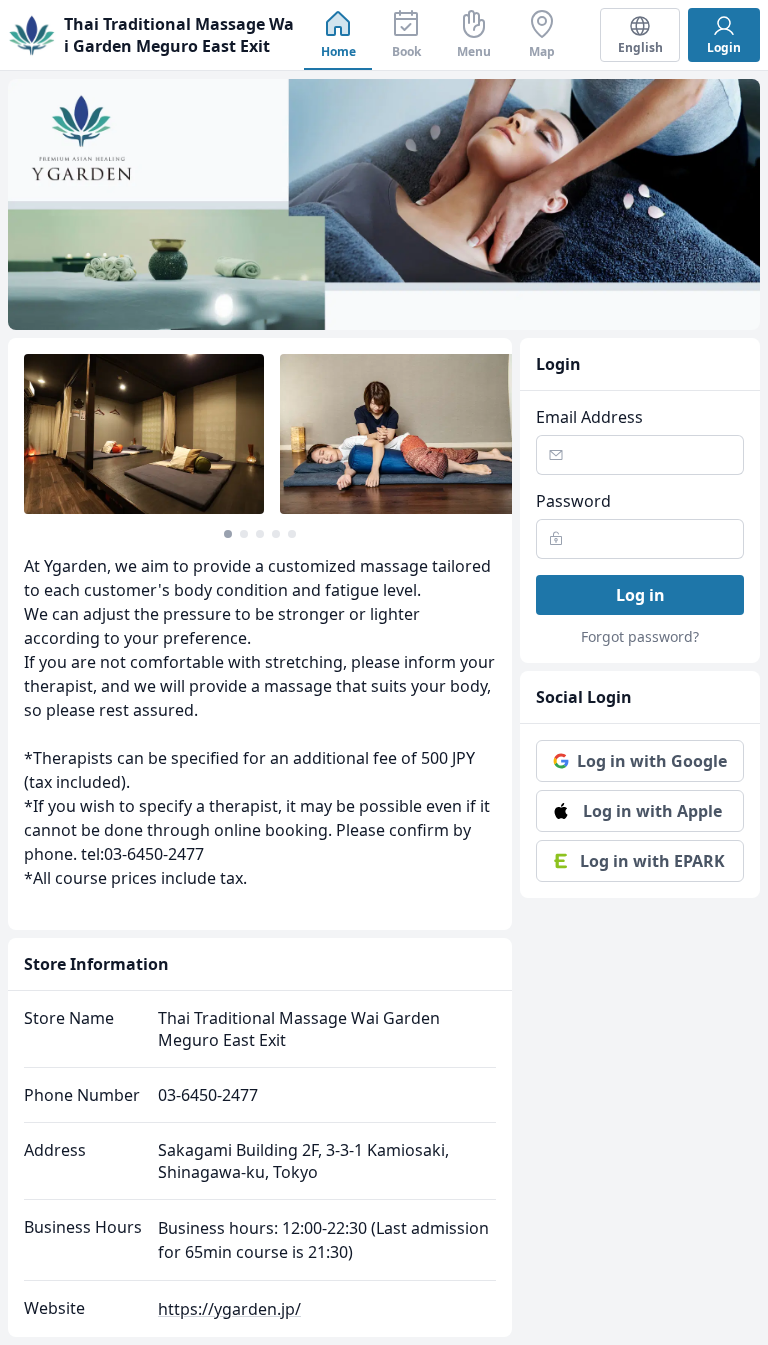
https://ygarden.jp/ (229, 1309)
